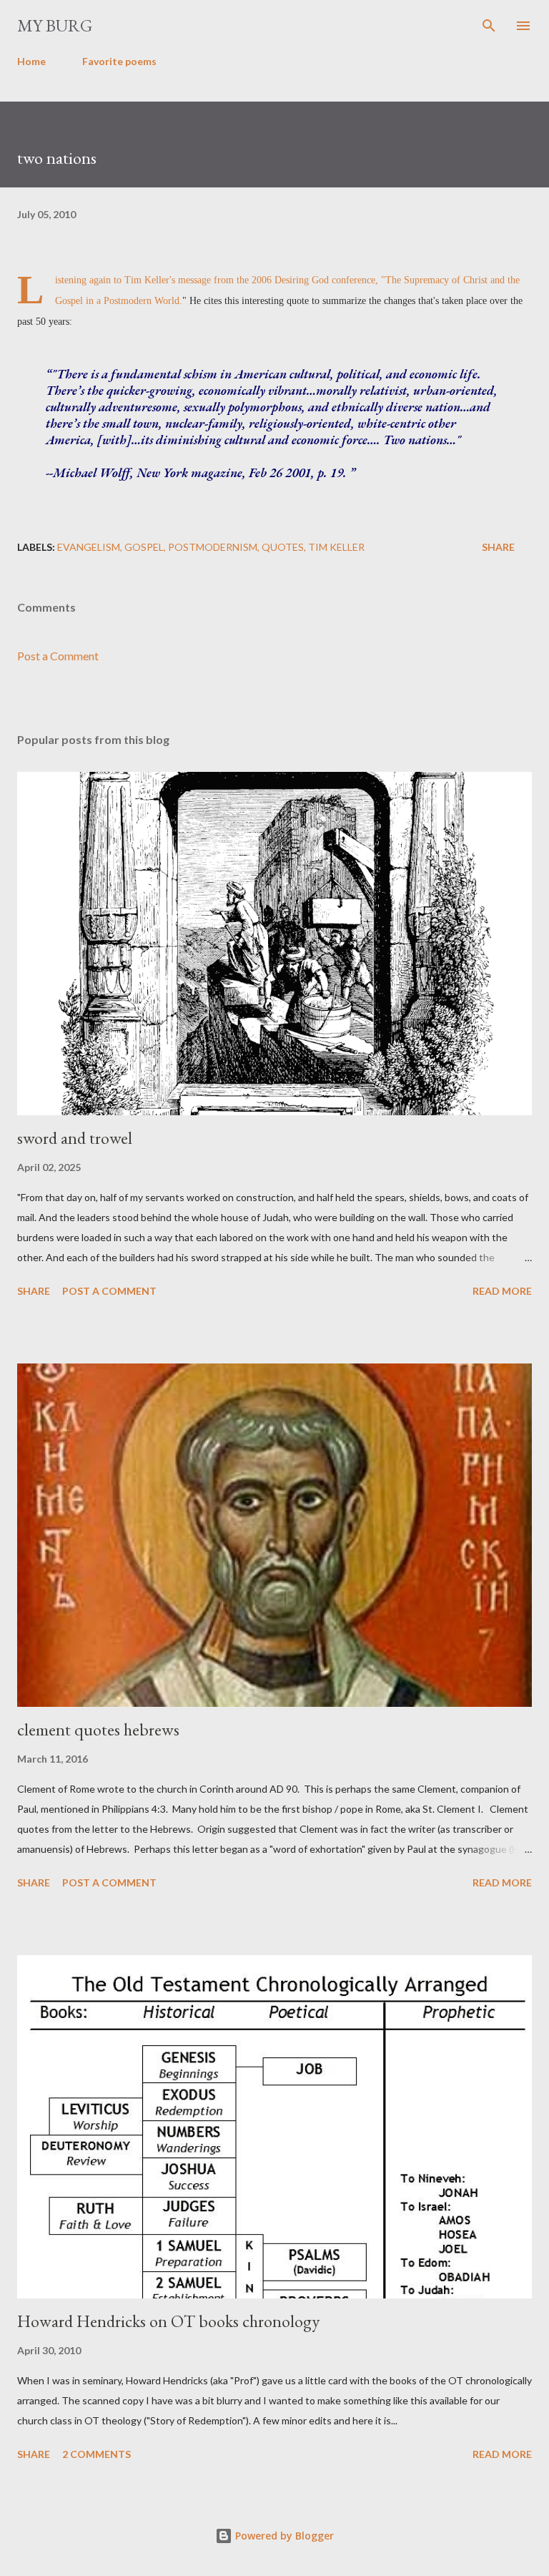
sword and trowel (75, 1138)
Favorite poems (119, 61)
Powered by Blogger (283, 2536)
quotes (283, 547)
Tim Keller (336, 547)
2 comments (97, 2454)
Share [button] (498, 547)
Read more (502, 1291)
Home (31, 61)
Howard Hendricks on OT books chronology (168, 2321)
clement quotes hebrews (98, 1729)
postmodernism (213, 547)
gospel (144, 547)
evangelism (89, 547)
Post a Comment (58, 656)
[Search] (489, 26)
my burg (55, 25)
